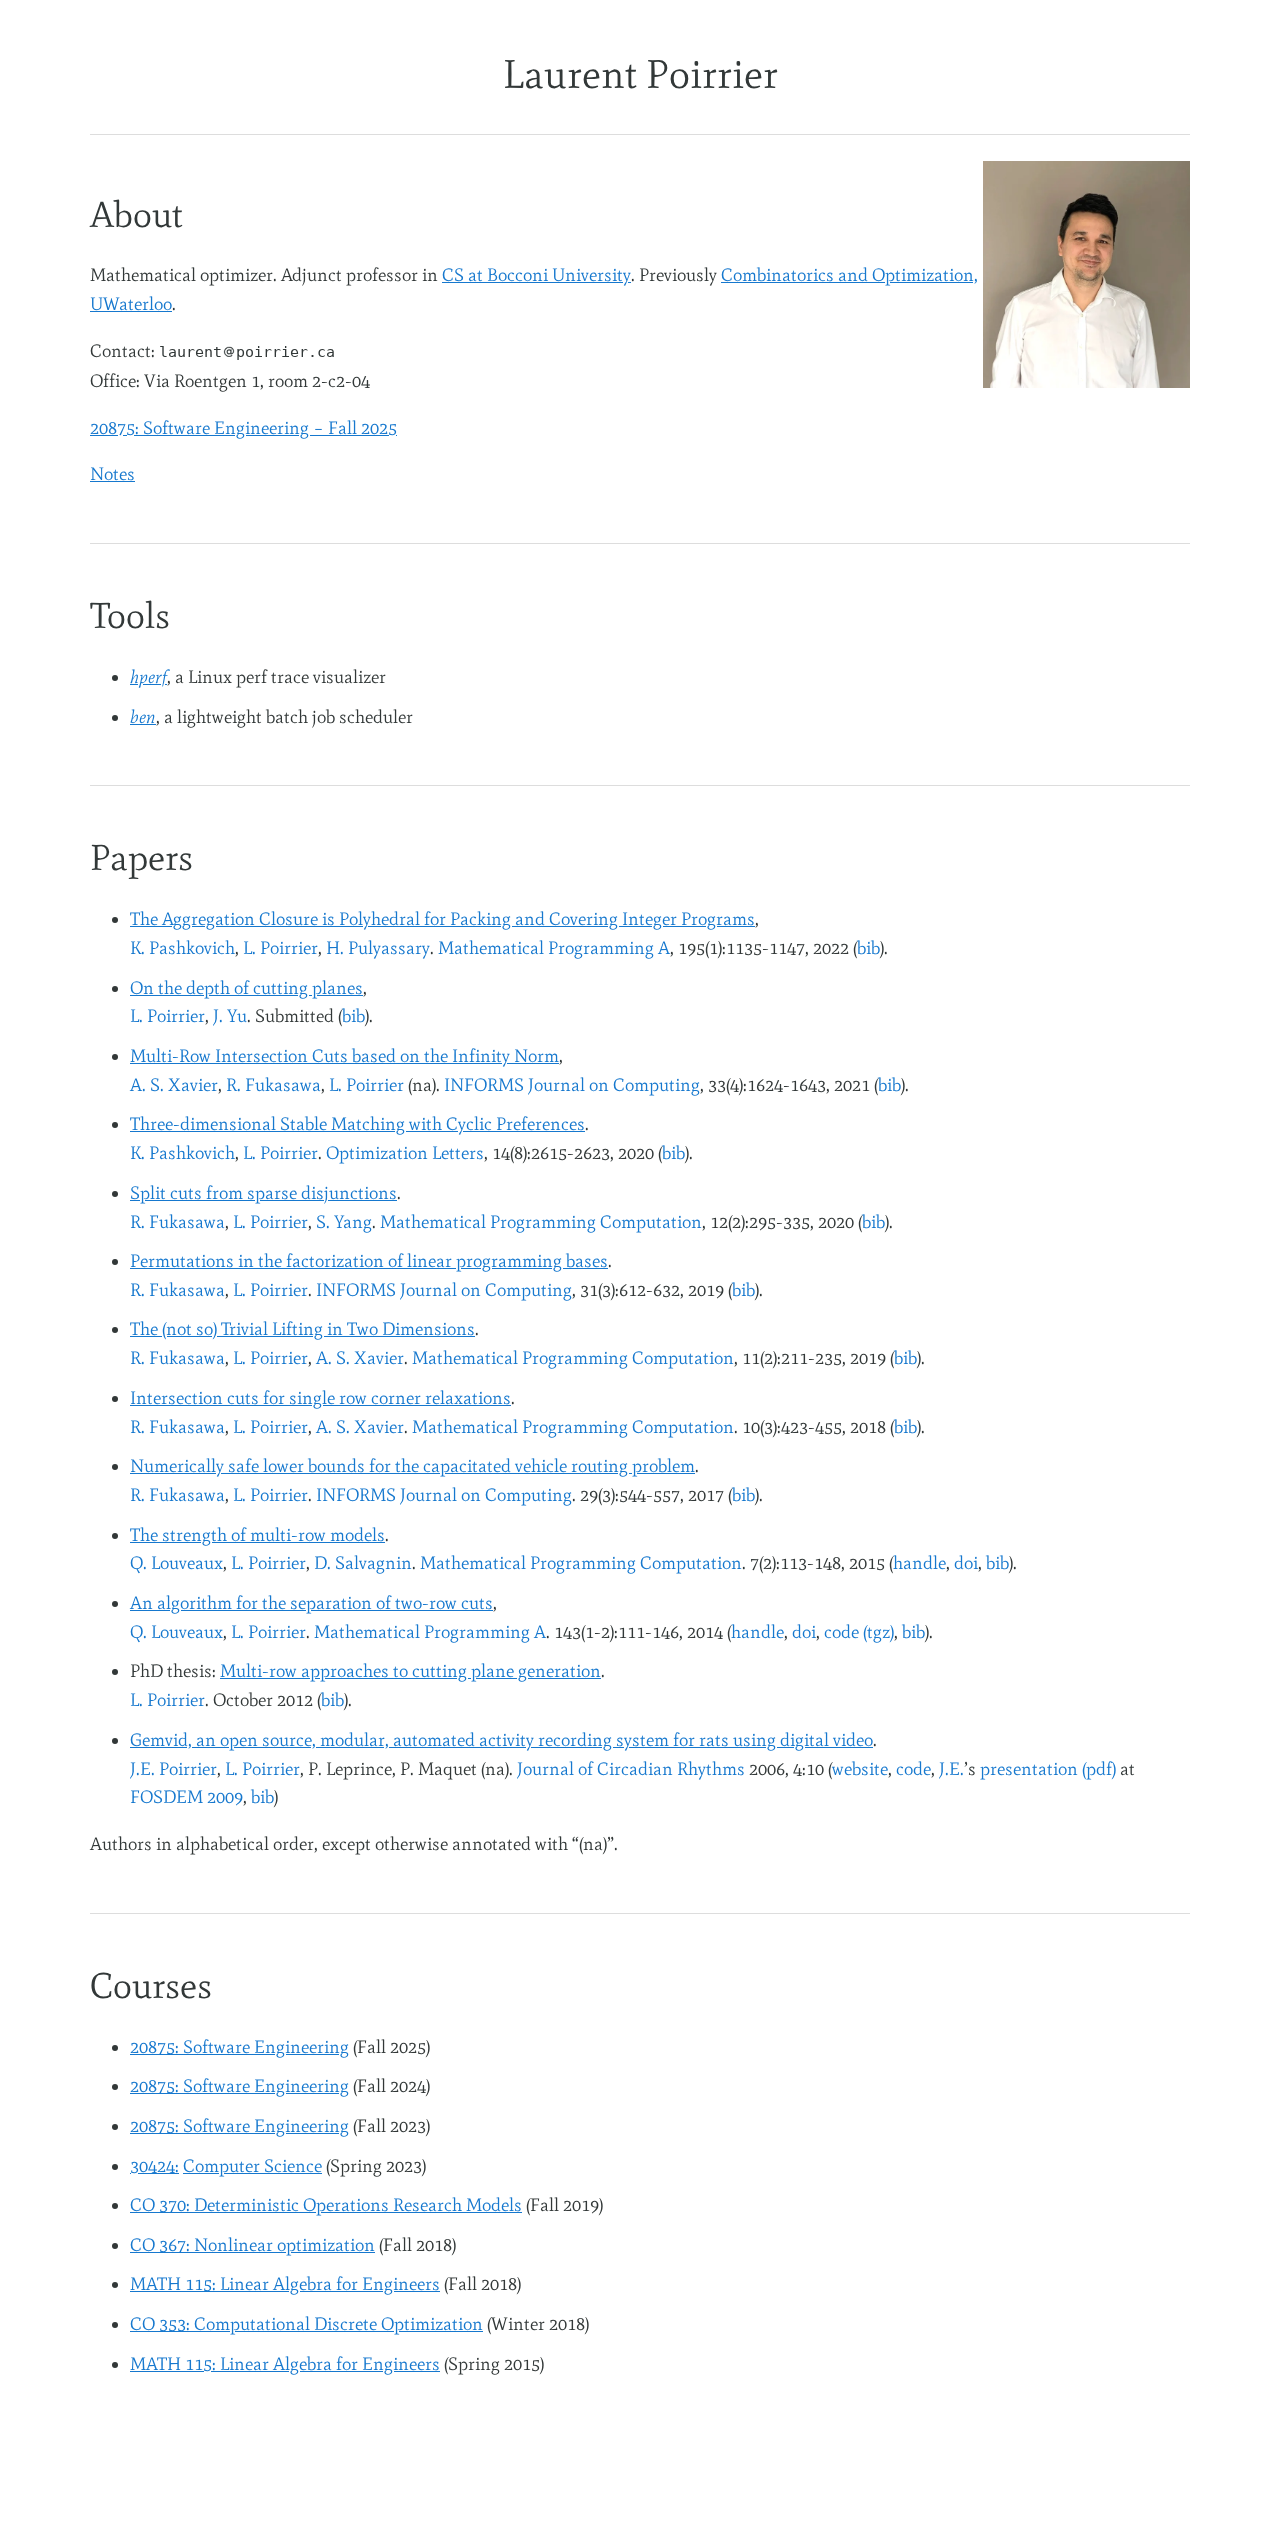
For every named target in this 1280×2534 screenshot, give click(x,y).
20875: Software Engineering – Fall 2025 (243, 428)
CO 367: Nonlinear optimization (252, 2245)
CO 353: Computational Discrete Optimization (306, 2324)
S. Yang (344, 1222)
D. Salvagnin (363, 1563)
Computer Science (252, 2166)
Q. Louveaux (176, 1563)
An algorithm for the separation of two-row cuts (311, 1603)
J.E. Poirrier (173, 1769)
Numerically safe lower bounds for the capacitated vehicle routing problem (412, 1466)
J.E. (951, 1769)
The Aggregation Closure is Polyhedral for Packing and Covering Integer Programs (442, 919)
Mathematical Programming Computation (541, 1222)
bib (868, 948)
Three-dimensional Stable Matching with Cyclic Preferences (357, 1124)
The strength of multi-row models (257, 1535)
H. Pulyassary (378, 948)
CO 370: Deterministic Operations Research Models (326, 2205)
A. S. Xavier (174, 1085)
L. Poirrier (280, 948)
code (913, 1769)
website (860, 1769)
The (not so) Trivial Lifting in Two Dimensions (302, 1329)
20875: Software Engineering (239, 2047)
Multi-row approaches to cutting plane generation (410, 1671)
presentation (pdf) (1048, 1769)
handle (919, 1563)
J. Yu (230, 1016)
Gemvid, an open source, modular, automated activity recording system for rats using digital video (501, 1740)
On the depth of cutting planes (246, 988)
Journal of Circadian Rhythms (631, 1769)
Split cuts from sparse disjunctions (263, 1193)
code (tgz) (859, 1632)
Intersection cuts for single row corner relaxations (320, 1398)
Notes (112, 474)
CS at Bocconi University (536, 275)
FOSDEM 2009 (186, 1797)
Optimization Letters (405, 1153)
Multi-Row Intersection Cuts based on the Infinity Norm (344, 1056)
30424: (154, 2166)
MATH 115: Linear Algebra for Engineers (285, 2284)
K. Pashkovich (182, 948)
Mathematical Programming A (554, 948)
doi (966, 1563)
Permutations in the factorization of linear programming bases (369, 1261)
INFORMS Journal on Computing (572, 1085)
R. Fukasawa (273, 1085)
